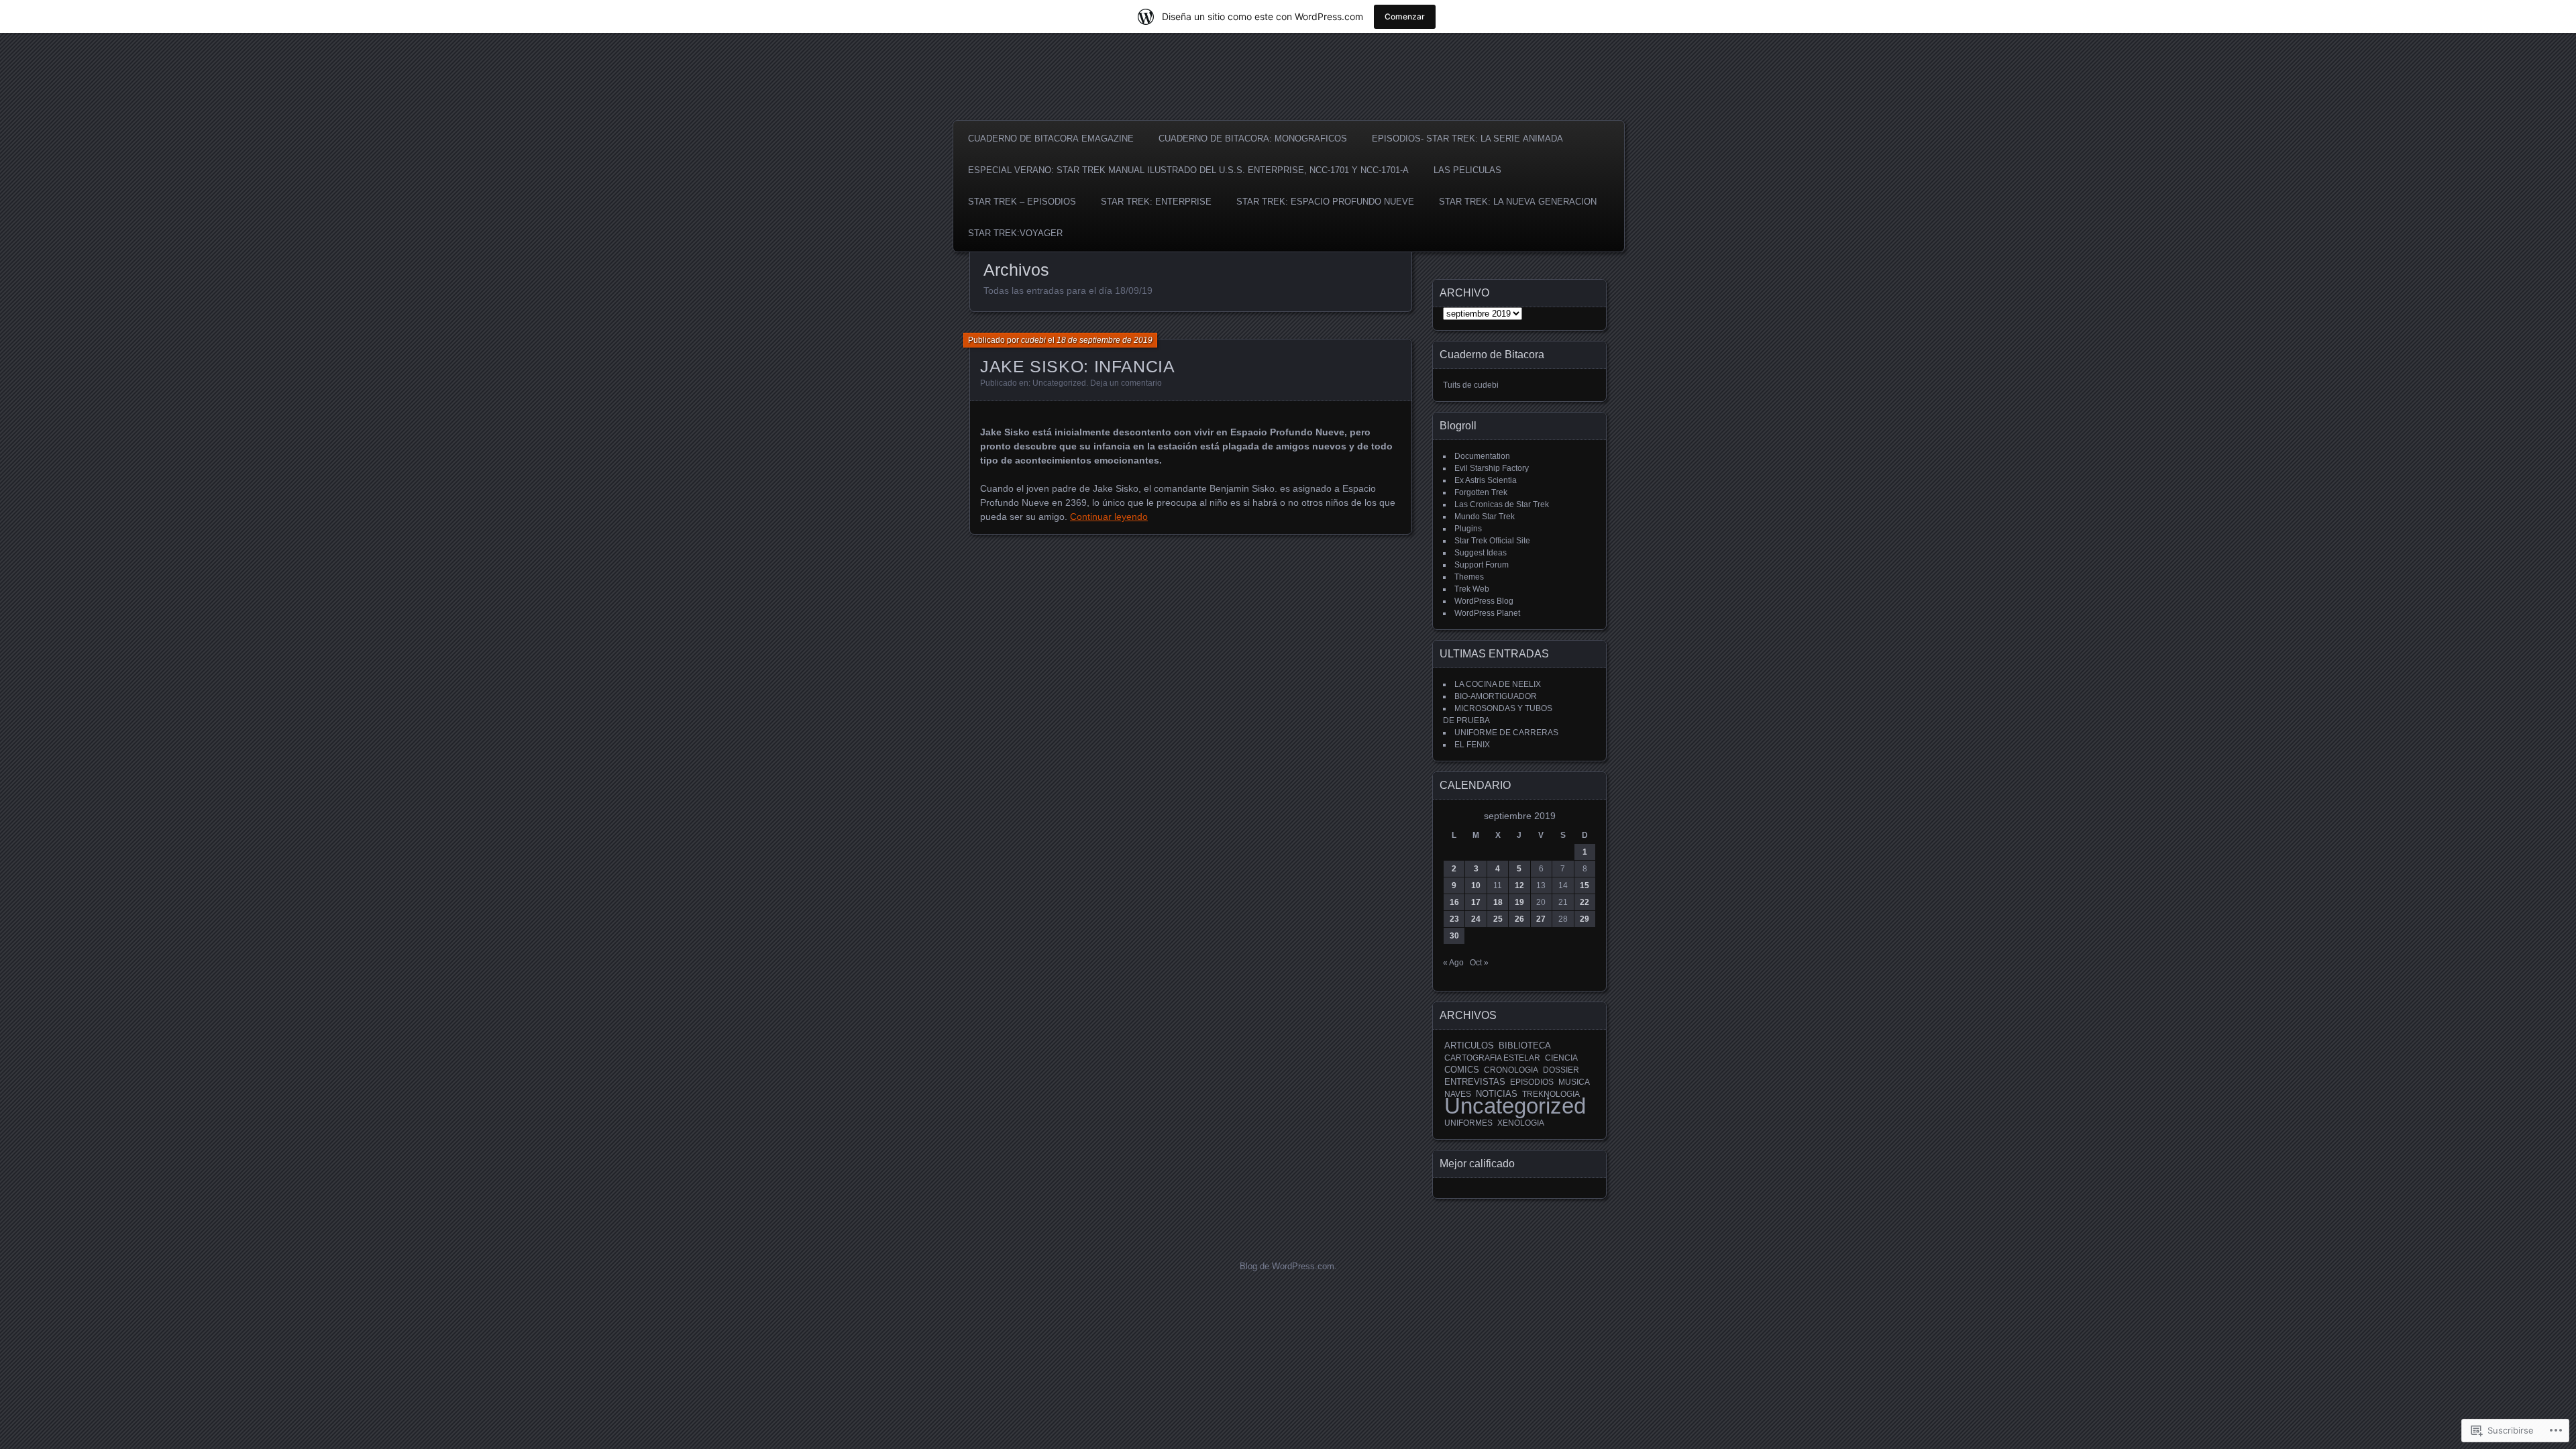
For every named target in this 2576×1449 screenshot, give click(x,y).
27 (1541, 919)
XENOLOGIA (1521, 1123)
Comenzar (1405, 16)
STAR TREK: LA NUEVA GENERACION (1518, 202)
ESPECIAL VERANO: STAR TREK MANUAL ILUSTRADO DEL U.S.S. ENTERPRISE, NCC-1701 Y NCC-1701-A (1188, 170)
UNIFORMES (1468, 1123)
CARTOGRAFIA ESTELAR (1492, 1058)
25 (1498, 919)
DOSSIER (1561, 1070)
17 (1476, 902)
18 (1498, 902)
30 (1454, 936)
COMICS (1462, 1070)
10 (1476, 885)
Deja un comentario (1126, 383)
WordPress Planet (1487, 613)
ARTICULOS (1469, 1045)
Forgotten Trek (1481, 492)
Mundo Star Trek (1485, 517)
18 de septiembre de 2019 (1105, 340)
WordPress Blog (1484, 601)
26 (1519, 919)
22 (1585, 902)
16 (1454, 902)
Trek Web (1472, 589)
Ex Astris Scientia (1486, 480)
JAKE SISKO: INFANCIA (1078, 366)
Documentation (1482, 456)
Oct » (1479, 963)
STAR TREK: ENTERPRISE (1156, 202)
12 (1519, 885)
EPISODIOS (1532, 1082)
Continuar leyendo (1109, 517)
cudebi (1033, 340)
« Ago (1453, 963)
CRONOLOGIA (1511, 1070)
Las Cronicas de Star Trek (1502, 504)
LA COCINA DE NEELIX (1498, 684)
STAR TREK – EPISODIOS (1022, 202)
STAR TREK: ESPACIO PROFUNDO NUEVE (1325, 202)
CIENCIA (1561, 1058)
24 (1476, 919)
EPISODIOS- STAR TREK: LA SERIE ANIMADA (1467, 139)
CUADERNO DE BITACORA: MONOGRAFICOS (1253, 139)
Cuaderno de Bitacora (1492, 355)
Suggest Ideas (1481, 553)
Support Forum (1482, 565)
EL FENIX (1472, 745)
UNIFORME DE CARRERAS (1506, 733)
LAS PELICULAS (1467, 170)
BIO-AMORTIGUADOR (1496, 696)
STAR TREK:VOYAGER (1015, 233)
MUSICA (1574, 1082)
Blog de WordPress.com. (1288, 1266)
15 (1585, 885)
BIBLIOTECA (1525, 1046)
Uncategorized (1059, 383)
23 (1454, 919)
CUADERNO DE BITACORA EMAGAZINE (1051, 139)
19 (1519, 902)
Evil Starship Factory (1492, 468)
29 (1585, 919)
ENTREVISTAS (1475, 1082)
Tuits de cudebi (1471, 385)
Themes (1469, 577)
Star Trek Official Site (1492, 541)
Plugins (1468, 529)
